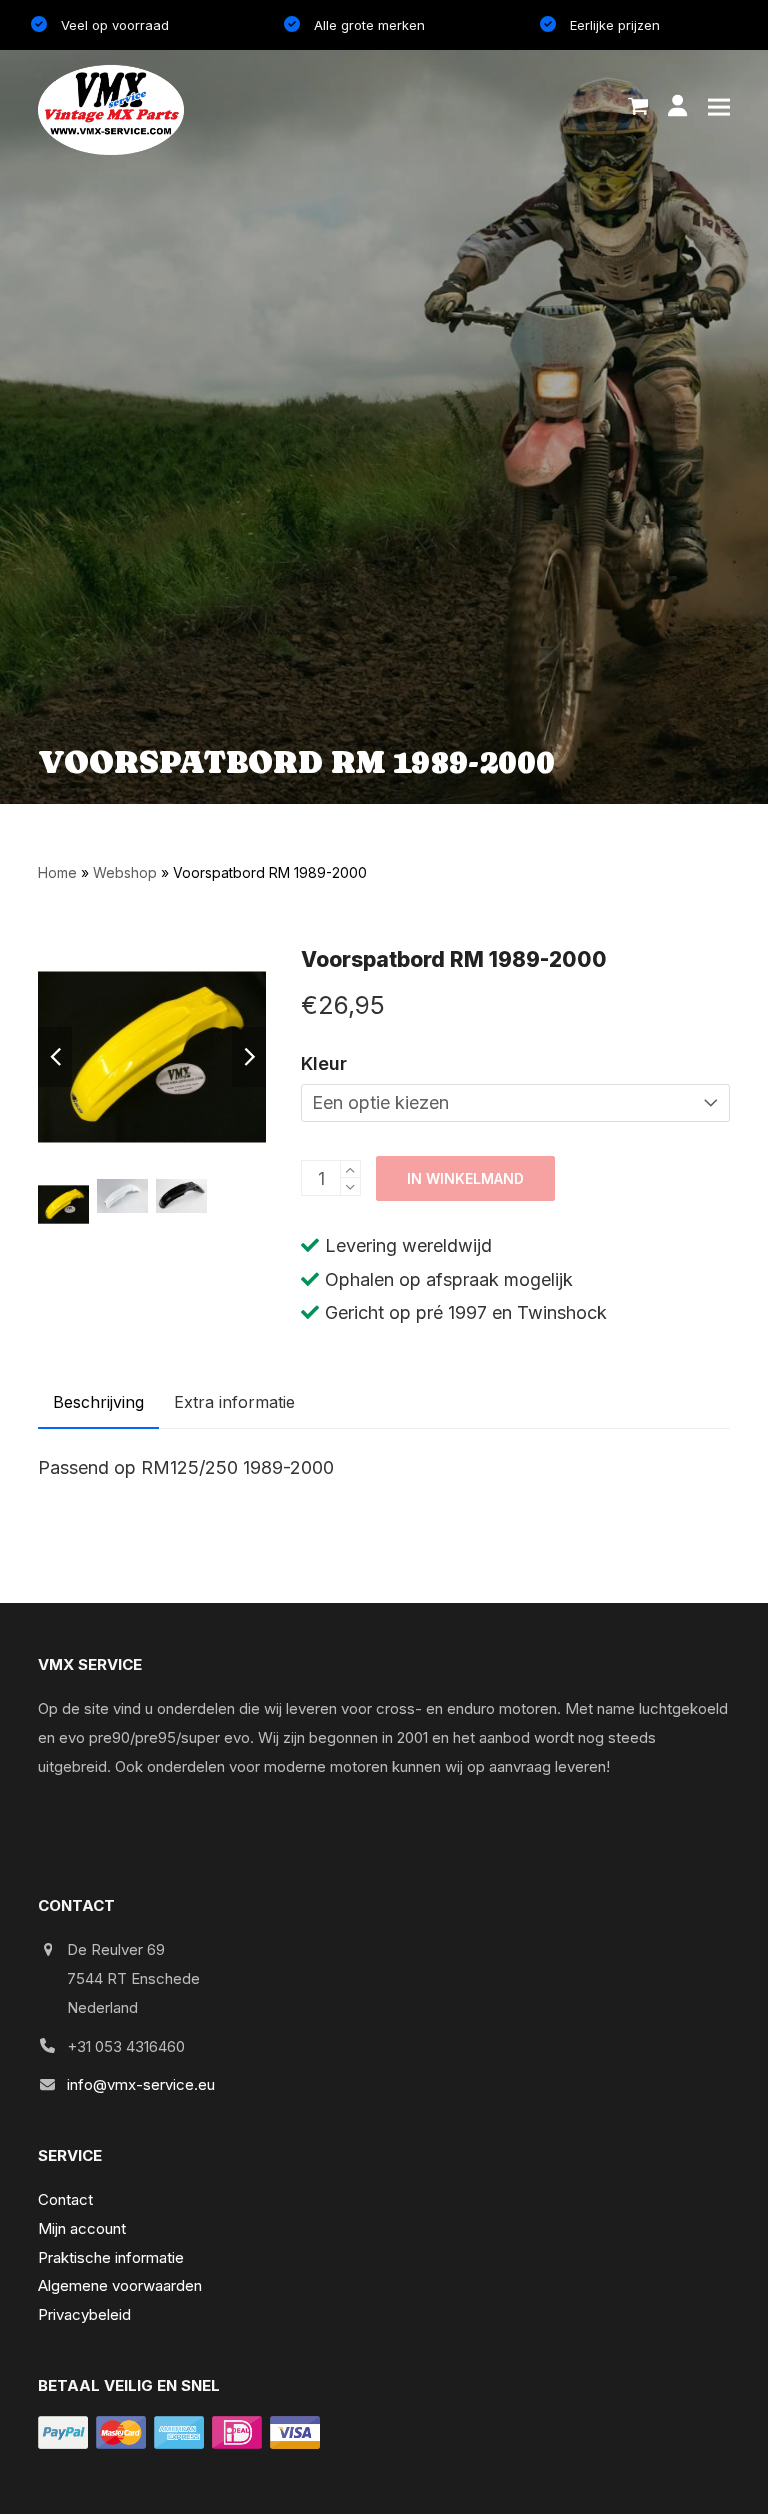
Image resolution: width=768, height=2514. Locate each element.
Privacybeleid (84, 2314)
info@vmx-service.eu (141, 2084)
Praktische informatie (111, 2257)
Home (57, 872)
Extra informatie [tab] (234, 1402)
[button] (638, 106)
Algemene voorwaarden (120, 2285)
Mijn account (82, 2228)
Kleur (324, 1063)
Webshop (125, 872)
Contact (65, 2199)
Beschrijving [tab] (98, 1402)
